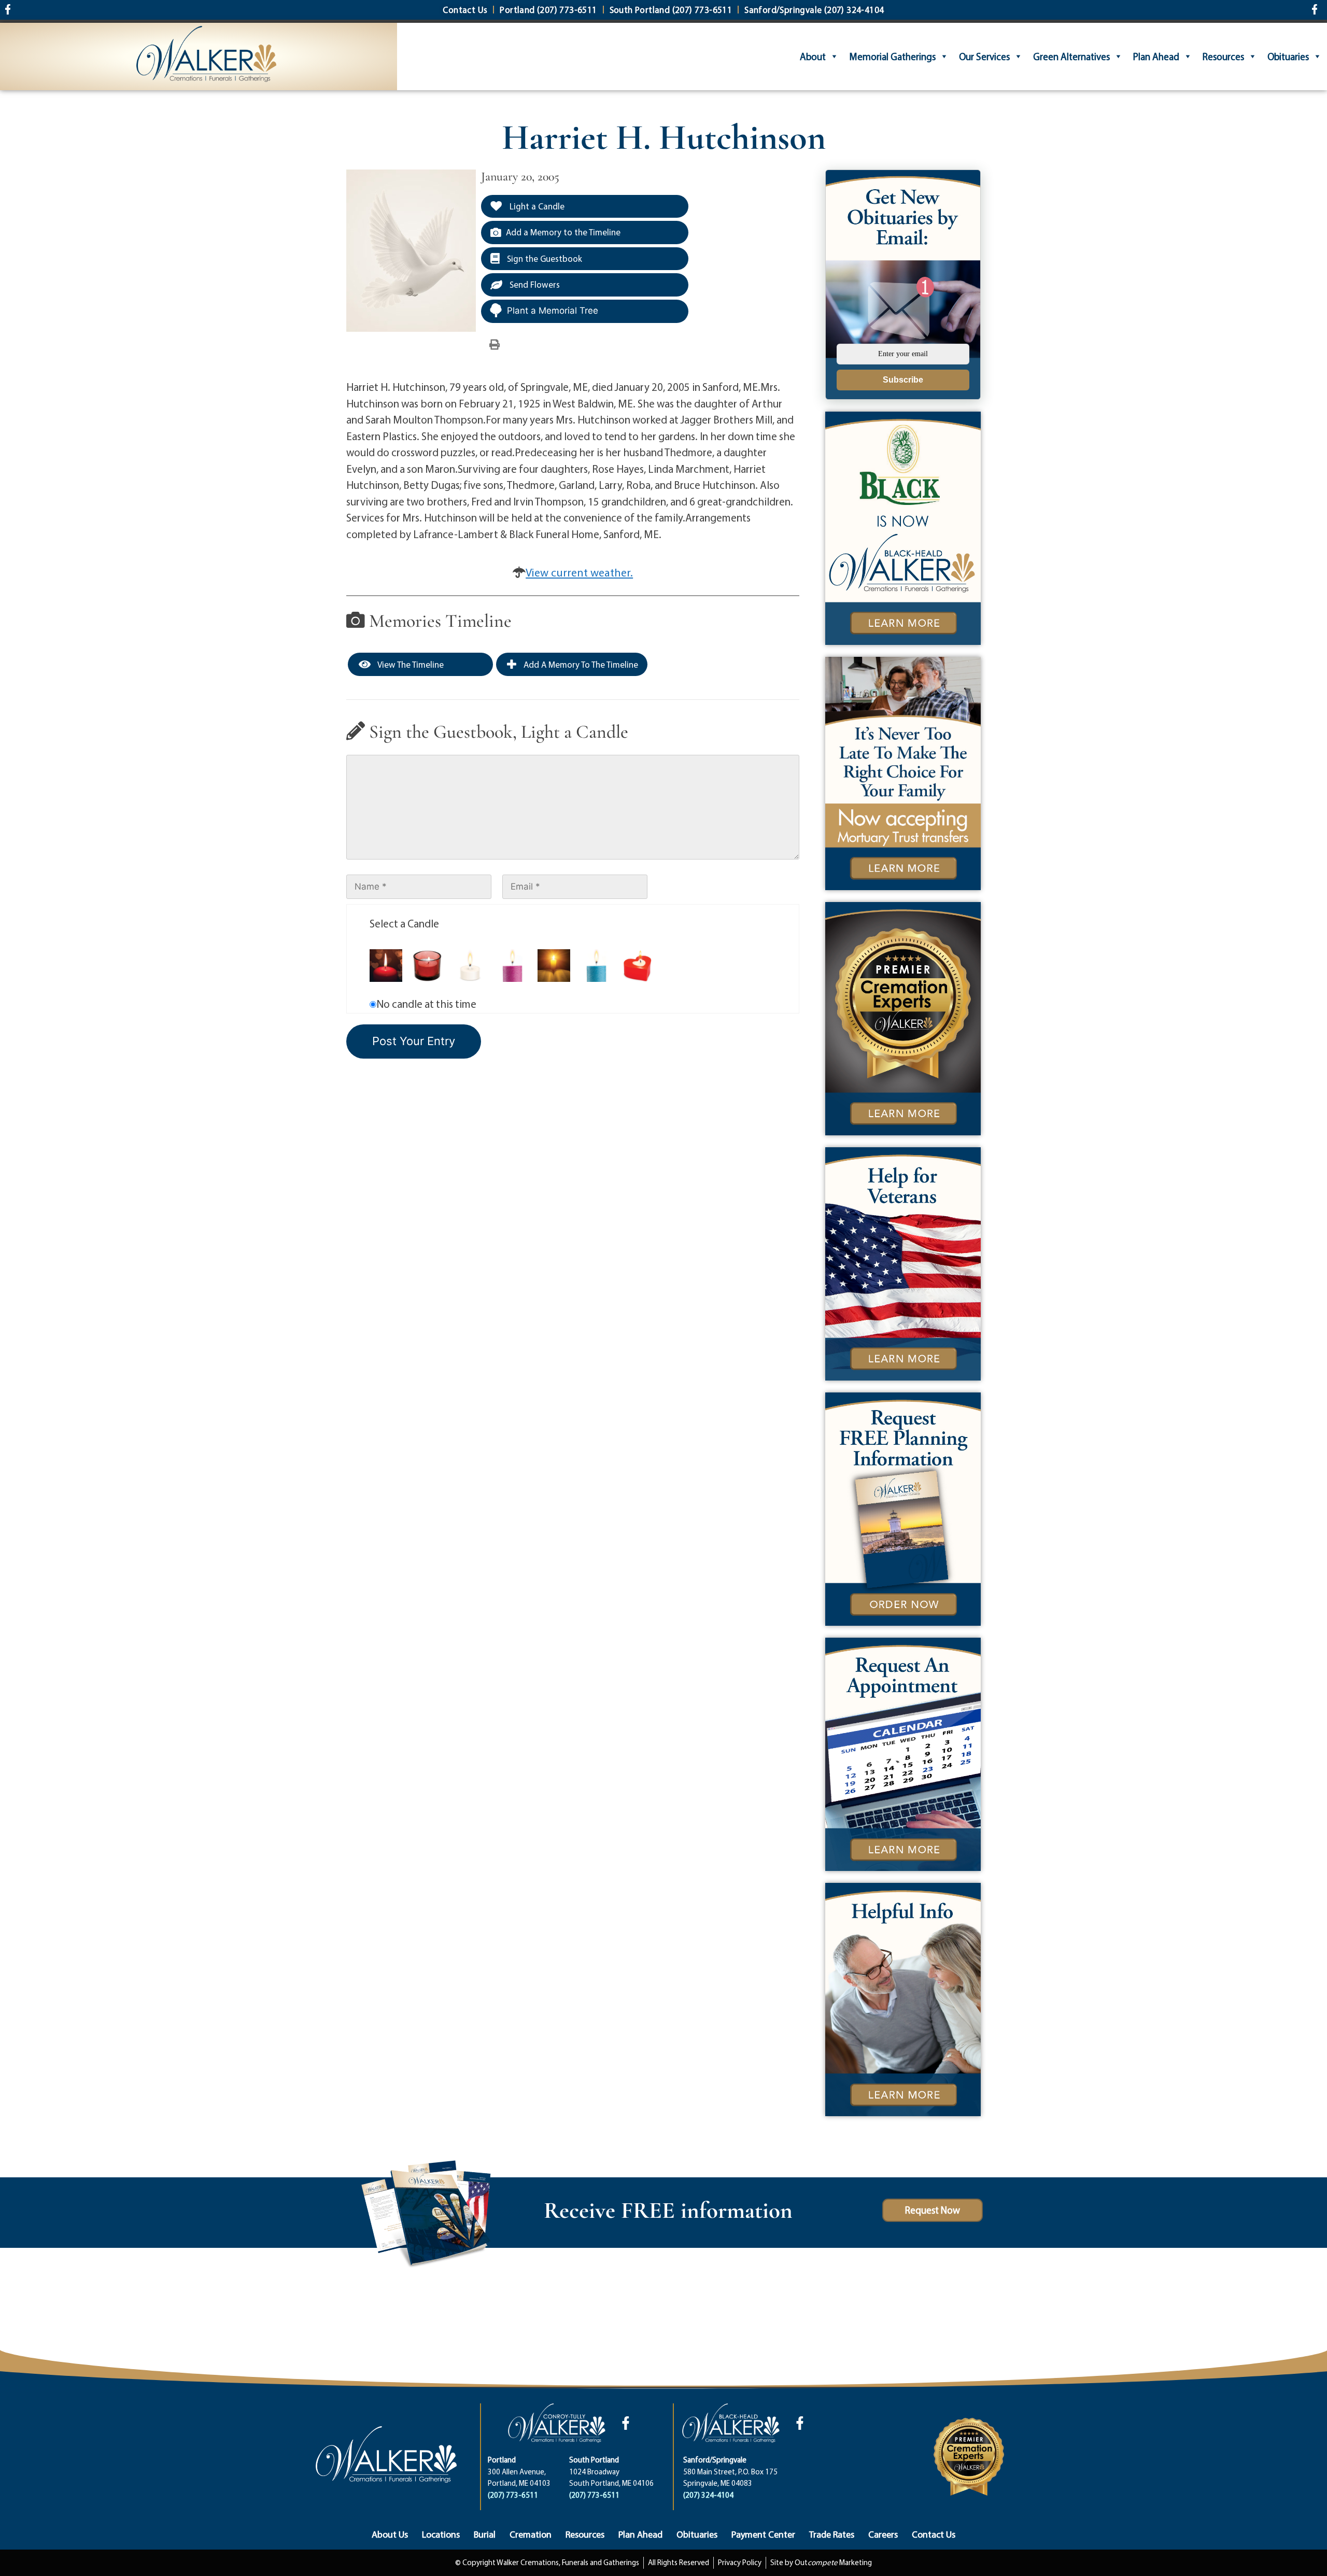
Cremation (531, 2534)
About (813, 57)
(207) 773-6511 (513, 2495)
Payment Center (763, 2534)
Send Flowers (534, 284)
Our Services (984, 57)
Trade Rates (832, 2534)
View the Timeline (410, 664)
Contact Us (934, 2534)
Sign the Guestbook (543, 258)
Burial (485, 2534)
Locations (441, 2534)
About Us (390, 2534)
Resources (1223, 57)
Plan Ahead (1156, 57)
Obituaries (1288, 57)
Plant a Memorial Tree (553, 311)
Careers (883, 2534)
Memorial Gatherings (892, 57)
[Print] (495, 344)
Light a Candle (536, 206)
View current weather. (579, 572)
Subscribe (903, 380)
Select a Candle (404, 923)
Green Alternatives (1071, 57)
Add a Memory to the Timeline (563, 232)
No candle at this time (426, 1004)
